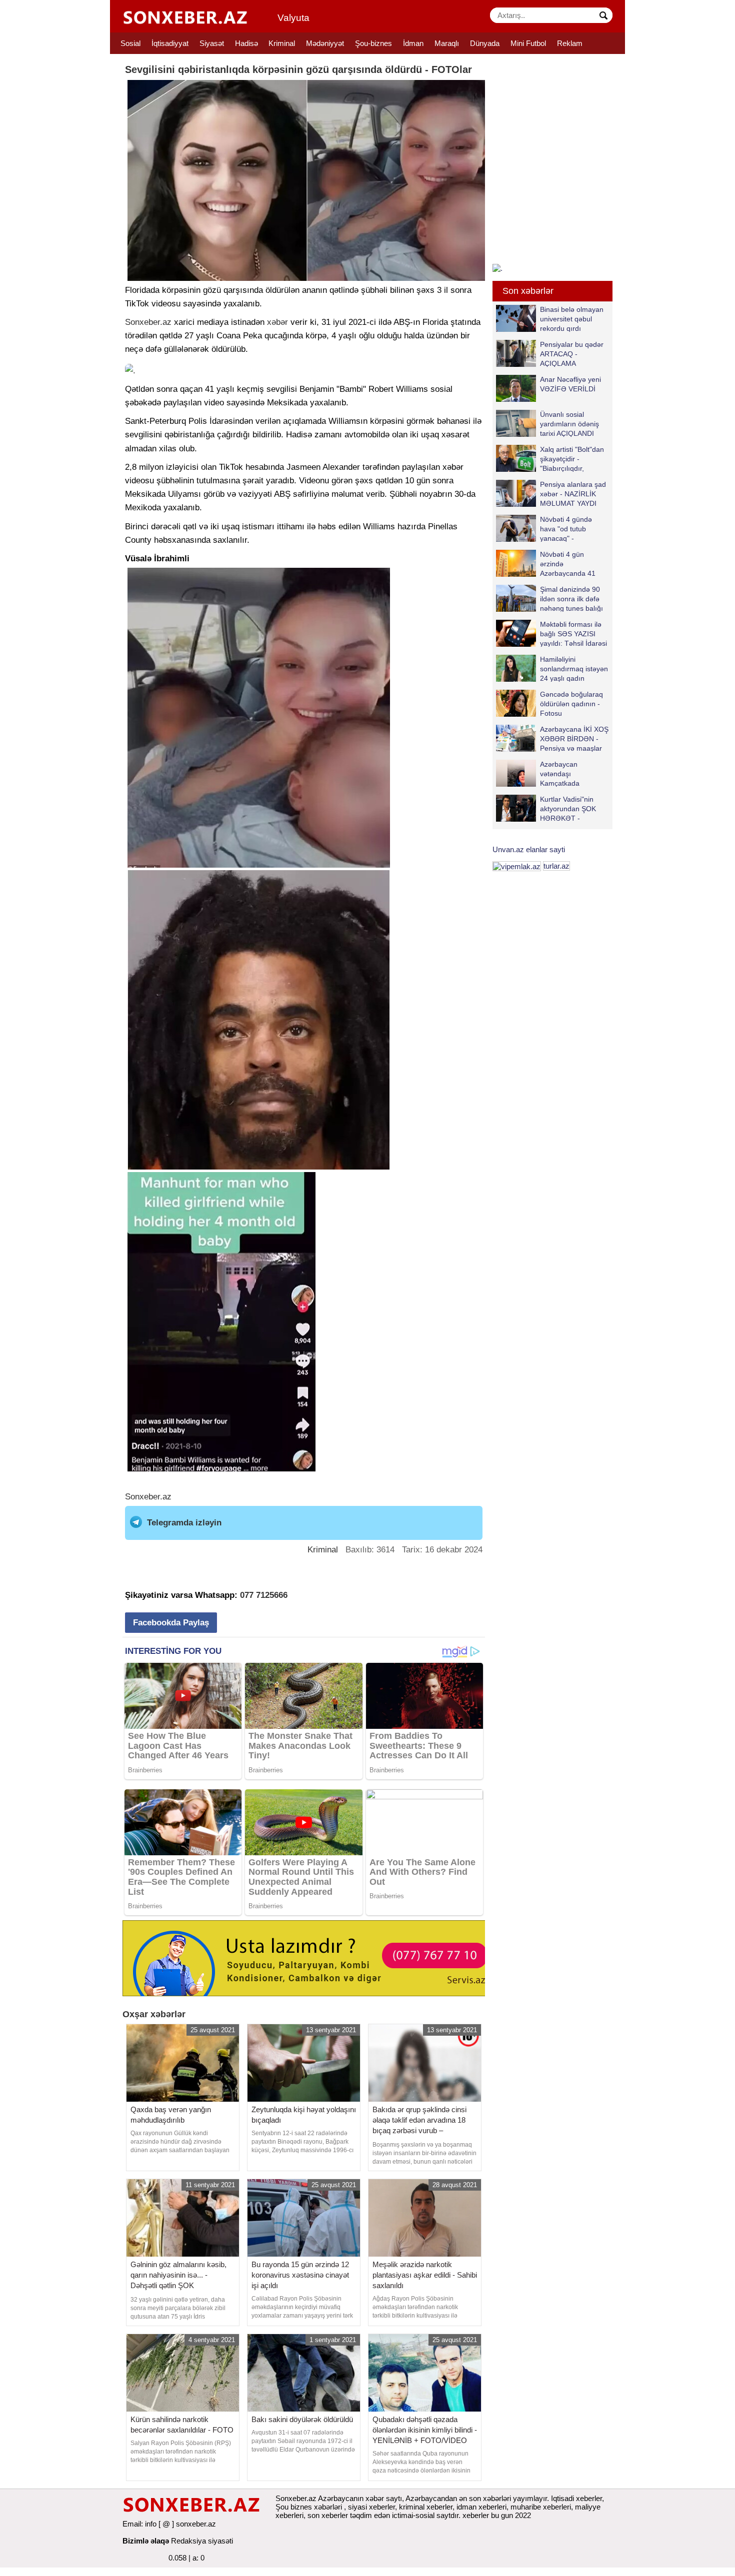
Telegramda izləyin (184, 1523)
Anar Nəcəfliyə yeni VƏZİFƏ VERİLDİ (570, 384)
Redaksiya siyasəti (202, 2541)
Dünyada (485, 43)
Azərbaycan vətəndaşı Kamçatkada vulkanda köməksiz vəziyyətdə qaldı (548, 773)
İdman (413, 43)
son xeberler (328, 2515)
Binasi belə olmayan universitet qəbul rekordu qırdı (572, 319)
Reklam (570, 43)
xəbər (277, 322)
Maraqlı (447, 43)
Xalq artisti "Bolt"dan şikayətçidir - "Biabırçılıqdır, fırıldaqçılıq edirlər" (572, 459)
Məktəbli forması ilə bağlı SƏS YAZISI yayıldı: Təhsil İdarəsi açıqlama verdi (573, 634)
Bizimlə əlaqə (146, 2541)
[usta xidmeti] (309, 1957)
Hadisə (246, 43)
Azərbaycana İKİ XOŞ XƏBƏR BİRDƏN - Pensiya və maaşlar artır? (574, 738)
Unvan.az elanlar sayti (529, 849)
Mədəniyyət (325, 43)
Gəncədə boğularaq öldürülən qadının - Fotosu (571, 703)
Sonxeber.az (148, 322)
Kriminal (282, 43)
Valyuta (293, 18)
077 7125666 (264, 1595)
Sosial (130, 43)
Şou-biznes (373, 43)
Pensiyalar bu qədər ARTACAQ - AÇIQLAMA (572, 354)
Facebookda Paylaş (171, 1623)
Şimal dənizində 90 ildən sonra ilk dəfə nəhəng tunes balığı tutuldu (571, 599)
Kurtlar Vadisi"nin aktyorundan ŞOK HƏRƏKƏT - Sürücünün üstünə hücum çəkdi (547, 808)
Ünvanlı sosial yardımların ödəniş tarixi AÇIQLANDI (569, 424)
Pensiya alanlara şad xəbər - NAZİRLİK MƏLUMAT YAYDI (573, 494)
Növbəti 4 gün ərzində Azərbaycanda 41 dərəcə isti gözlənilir (571, 564)
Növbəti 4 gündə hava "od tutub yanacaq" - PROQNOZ (566, 529)
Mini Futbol (528, 43)
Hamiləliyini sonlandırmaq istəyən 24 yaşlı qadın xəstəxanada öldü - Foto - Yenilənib (552, 668)
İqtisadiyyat (170, 43)
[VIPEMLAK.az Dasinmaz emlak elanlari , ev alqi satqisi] (517, 866)
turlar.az (556, 866)
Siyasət (212, 43)
